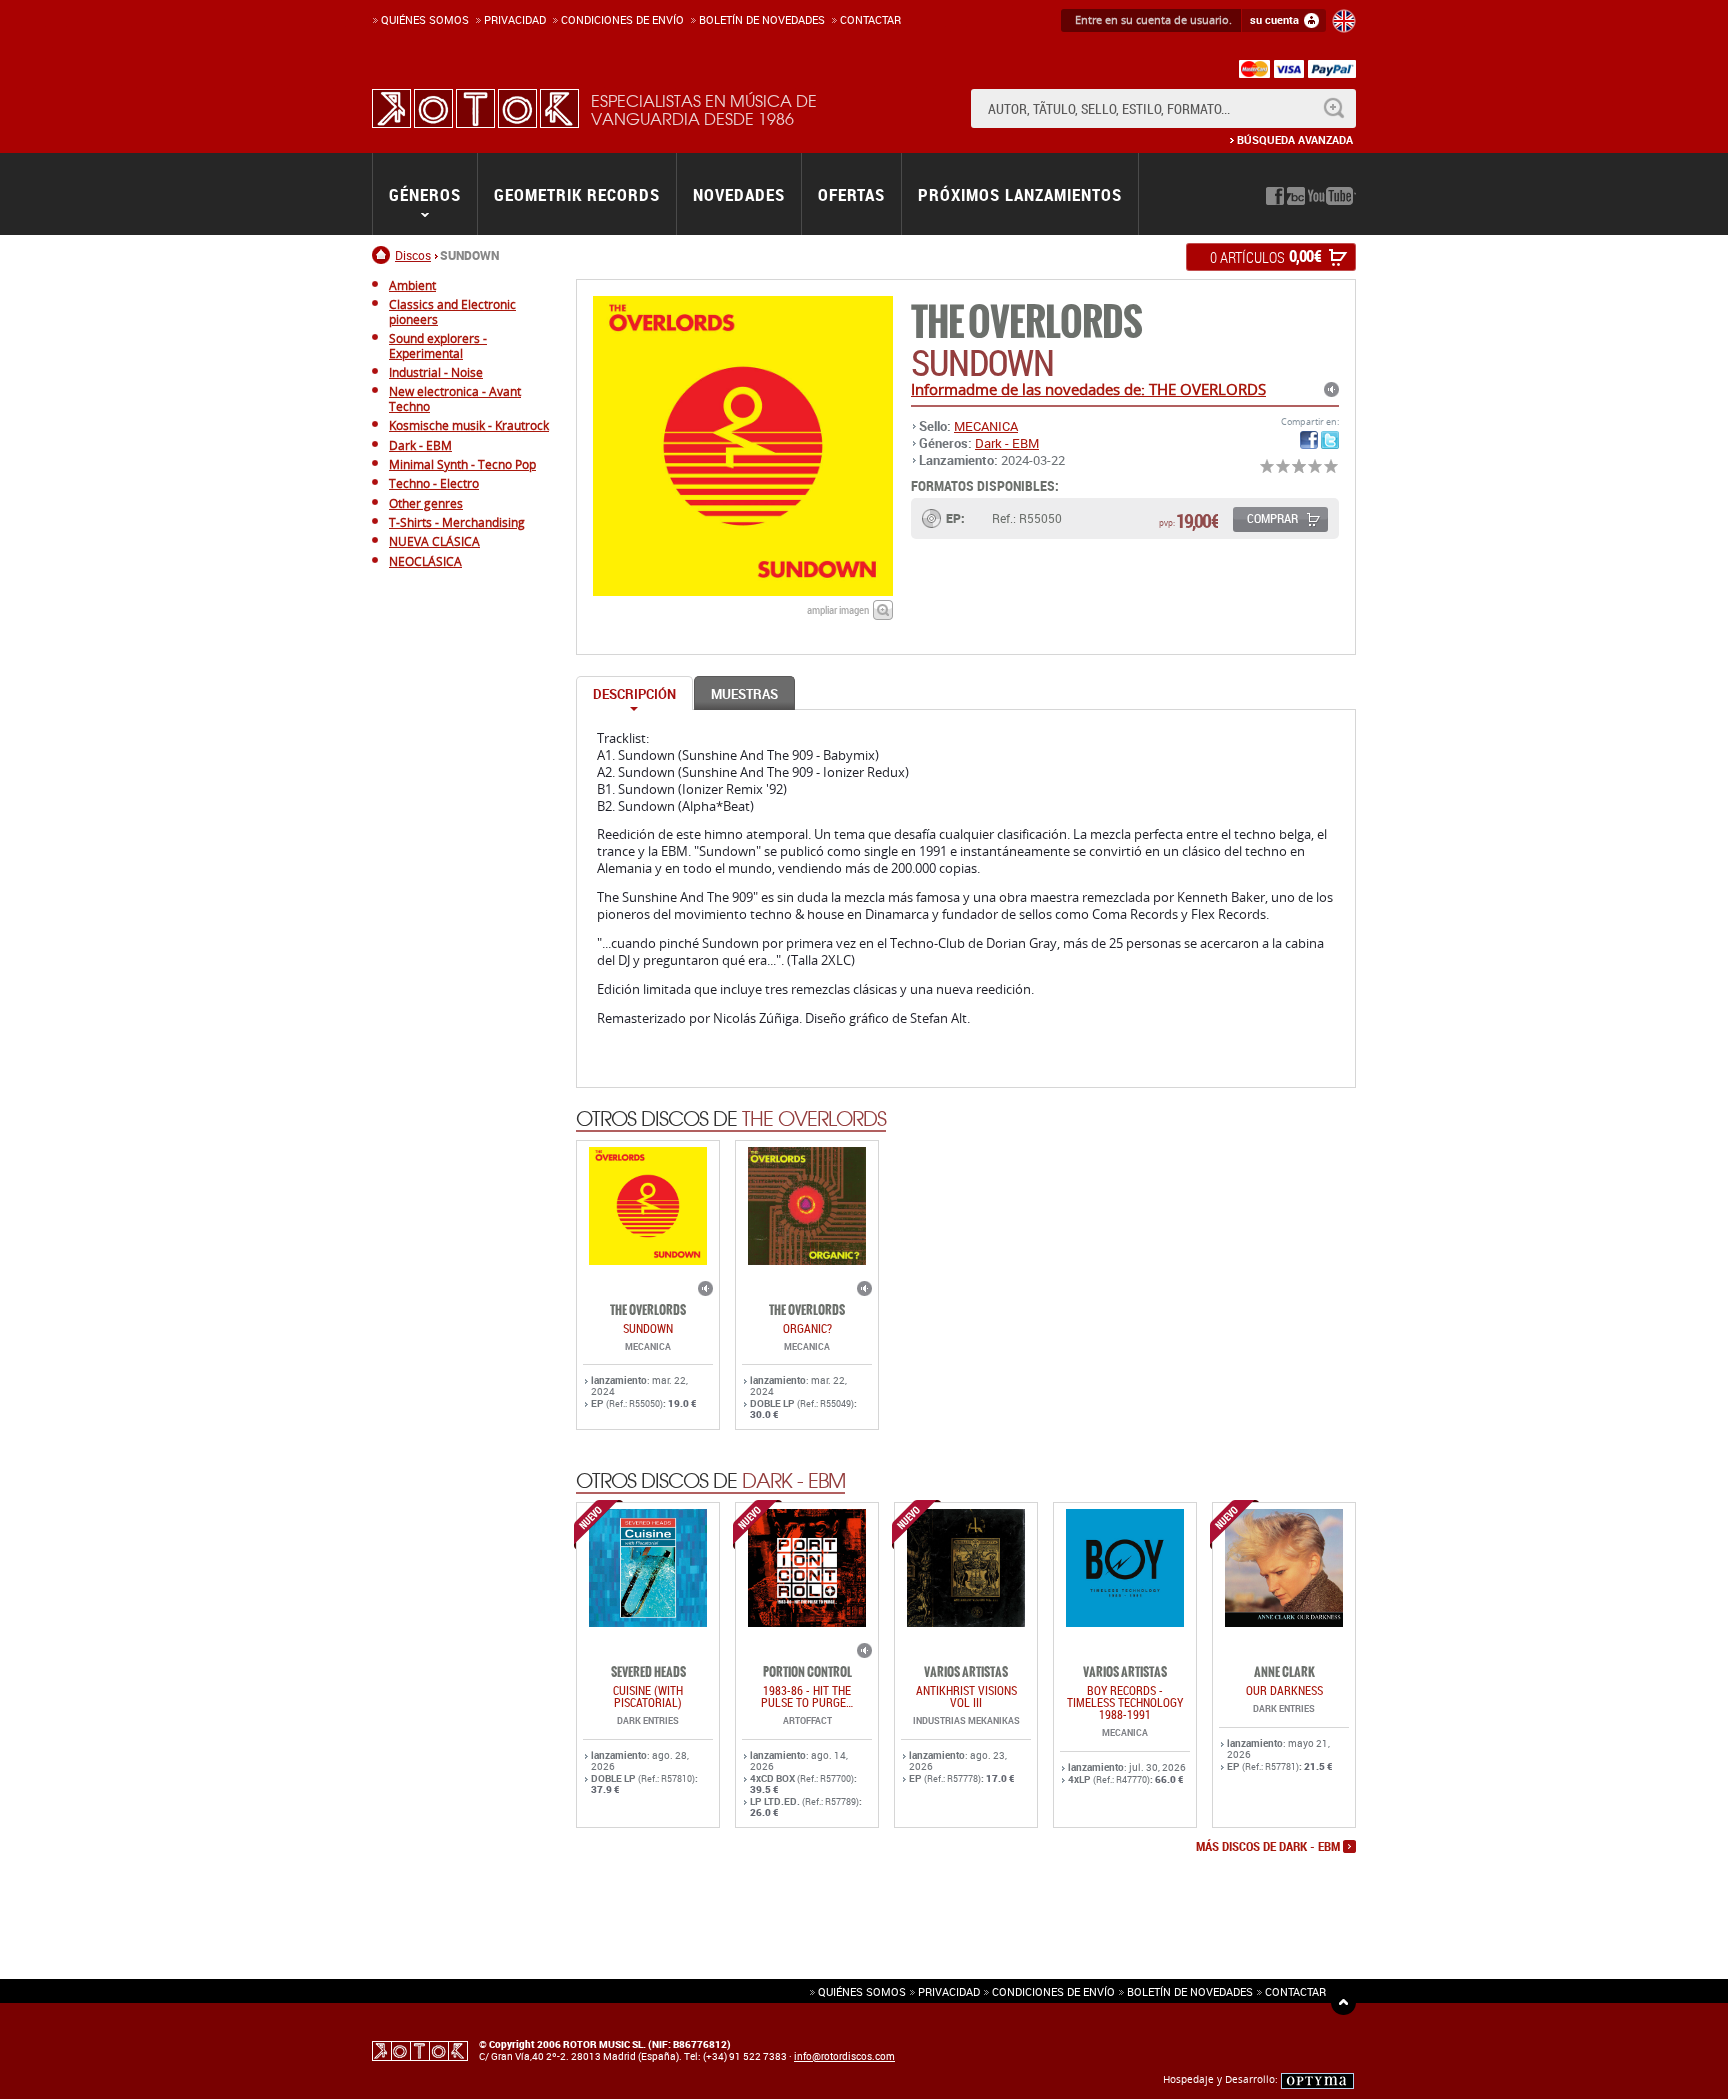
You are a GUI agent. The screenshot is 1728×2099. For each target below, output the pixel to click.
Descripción (634, 694)
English (1344, 21)
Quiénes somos (425, 19)
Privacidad (515, 19)
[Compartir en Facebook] (1309, 440)
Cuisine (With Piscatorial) (648, 1696)
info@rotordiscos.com (844, 2056)
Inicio (383, 255)
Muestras (744, 694)
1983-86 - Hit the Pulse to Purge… (807, 1696)
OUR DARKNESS (1284, 1690)
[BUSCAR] (1333, 108)
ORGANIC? (807, 1328)
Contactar (870, 19)
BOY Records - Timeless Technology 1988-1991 (1125, 1702)
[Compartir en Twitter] (1330, 440)
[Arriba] (1343, 2002)
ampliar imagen (838, 609)
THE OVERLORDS (1026, 322)
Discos (413, 255)
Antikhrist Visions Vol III (966, 1696)
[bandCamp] (1296, 196)
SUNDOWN (648, 1328)
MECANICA (986, 426)
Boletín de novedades (762, 19)
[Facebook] (1275, 196)
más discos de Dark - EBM (1268, 1847)
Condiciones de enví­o (622, 19)
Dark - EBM (1007, 443)
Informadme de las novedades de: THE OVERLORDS (1088, 389)
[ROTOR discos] (475, 108)
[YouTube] (1332, 196)
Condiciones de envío (1053, 1991)
